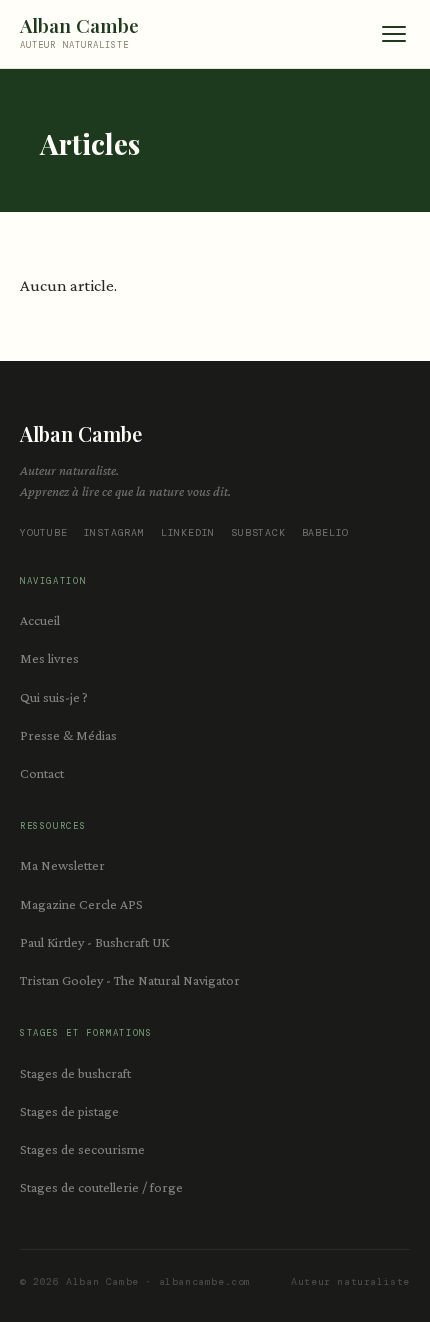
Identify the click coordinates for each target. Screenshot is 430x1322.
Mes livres (49, 658)
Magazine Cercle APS (81, 904)
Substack (258, 532)
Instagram (114, 532)
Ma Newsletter (62, 865)
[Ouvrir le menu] (394, 34)
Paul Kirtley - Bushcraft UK (94, 942)
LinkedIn (188, 532)
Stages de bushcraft (75, 1073)
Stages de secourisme (82, 1149)
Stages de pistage (69, 1111)
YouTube (44, 532)
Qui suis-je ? (54, 697)
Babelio (326, 532)
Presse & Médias (68, 735)
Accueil (40, 620)
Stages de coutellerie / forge (101, 1187)
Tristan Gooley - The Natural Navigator (130, 980)
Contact (42, 773)
